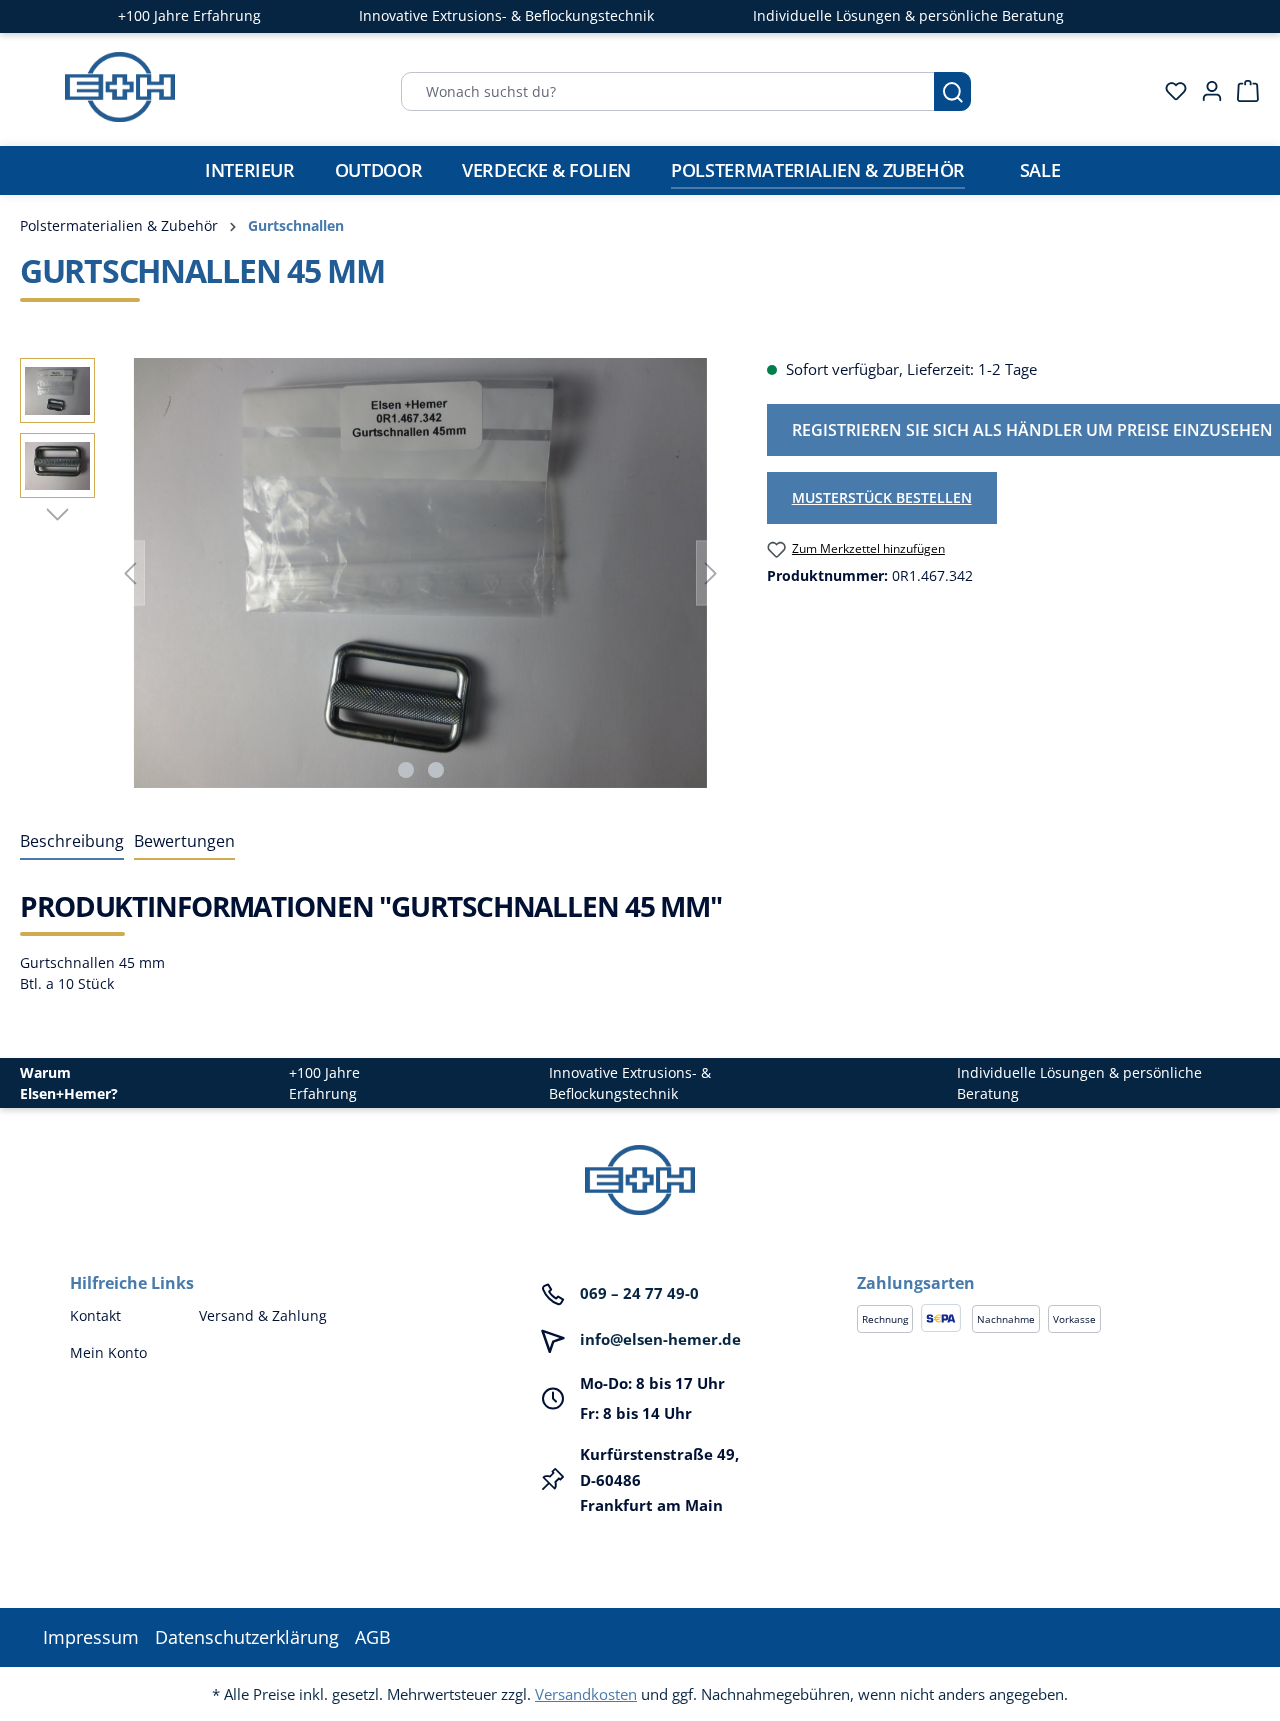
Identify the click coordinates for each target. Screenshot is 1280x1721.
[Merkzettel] (1170, 91)
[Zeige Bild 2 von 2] (436, 770)
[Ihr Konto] (1206, 91)
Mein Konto (108, 1352)
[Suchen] (952, 91)
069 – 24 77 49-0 (639, 1293)
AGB (373, 1637)
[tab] (72, 842)
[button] (1033, 1263)
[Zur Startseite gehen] (120, 87)
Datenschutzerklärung (247, 1637)
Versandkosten (586, 1694)
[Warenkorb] (1242, 91)
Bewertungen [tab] (184, 841)
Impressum (91, 1637)
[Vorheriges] (130, 573)
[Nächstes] (711, 573)
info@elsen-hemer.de (660, 1339)
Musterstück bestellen (882, 497)
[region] (373, 573)
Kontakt (95, 1315)
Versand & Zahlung (263, 1315)
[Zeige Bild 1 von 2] (406, 770)
